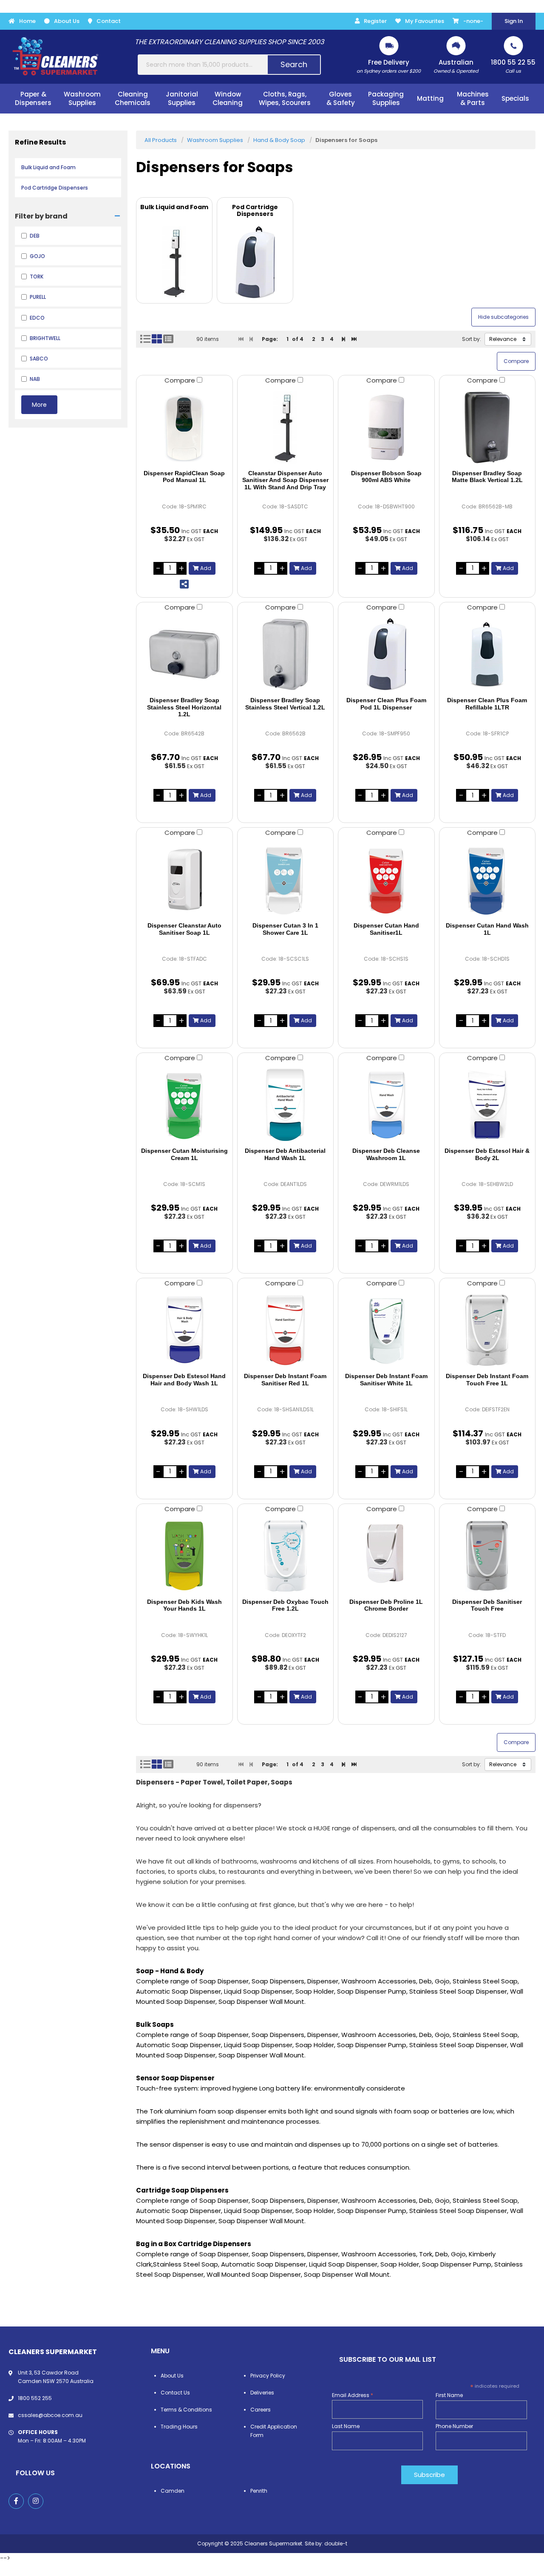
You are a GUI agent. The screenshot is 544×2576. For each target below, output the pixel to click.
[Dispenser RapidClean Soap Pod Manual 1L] (184, 427)
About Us (67, 21)
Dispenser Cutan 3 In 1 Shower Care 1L (285, 929)
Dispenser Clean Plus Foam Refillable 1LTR (487, 704)
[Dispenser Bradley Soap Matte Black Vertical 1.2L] (487, 427)
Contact (109, 21)
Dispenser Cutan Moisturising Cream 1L (184, 1154)
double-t (336, 2543)
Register (375, 21)
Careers (261, 2410)
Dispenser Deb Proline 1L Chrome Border (386, 1605)
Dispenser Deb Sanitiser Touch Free (487, 1605)
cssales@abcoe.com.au (50, 2415)
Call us (513, 66)
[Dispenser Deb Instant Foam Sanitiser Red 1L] (286, 1330)
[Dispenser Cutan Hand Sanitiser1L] (386, 879)
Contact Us (175, 2393)
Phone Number (454, 2426)
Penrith (259, 2491)
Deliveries (262, 2393)
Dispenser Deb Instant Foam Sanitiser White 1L (386, 1380)
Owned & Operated (456, 66)
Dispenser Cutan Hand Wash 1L (487, 929)
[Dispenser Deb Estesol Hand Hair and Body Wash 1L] (184, 1330)
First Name (449, 2395)
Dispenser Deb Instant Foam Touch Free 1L (487, 1380)
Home (27, 21)
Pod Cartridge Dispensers (55, 188)
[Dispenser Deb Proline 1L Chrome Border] (386, 1556)
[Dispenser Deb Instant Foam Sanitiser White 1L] (386, 1330)
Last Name (346, 2426)
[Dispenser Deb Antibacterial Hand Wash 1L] (286, 1105)
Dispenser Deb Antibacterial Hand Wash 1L (285, 1154)
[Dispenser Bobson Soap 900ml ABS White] (386, 427)
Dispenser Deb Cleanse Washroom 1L (386, 1154)
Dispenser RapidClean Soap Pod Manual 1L (184, 477)
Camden (173, 2491)
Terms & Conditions (186, 2410)
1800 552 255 (35, 2398)
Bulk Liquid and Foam (48, 167)
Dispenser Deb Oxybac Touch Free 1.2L (285, 1605)
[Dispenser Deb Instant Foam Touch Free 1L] (487, 1330)
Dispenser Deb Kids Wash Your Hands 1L (184, 1605)
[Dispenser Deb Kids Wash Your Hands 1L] (184, 1556)
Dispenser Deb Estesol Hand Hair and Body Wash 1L (184, 1380)
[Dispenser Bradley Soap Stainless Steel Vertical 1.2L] (286, 654)
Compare (181, 380)
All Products (161, 140)
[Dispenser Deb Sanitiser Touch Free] (487, 1556)
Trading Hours (179, 2427)
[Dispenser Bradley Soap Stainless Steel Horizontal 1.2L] (184, 654)
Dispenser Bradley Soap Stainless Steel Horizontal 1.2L (184, 707)
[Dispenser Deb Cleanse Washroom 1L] (386, 1105)
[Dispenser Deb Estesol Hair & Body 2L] (487, 1105)
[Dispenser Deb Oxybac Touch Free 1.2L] (286, 1556)
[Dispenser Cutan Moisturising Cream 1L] (184, 1105)
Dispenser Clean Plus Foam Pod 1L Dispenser (386, 704)
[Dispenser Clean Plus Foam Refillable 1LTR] (487, 654)
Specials (515, 98)
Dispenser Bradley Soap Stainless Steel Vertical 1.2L (285, 704)
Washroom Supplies (215, 140)
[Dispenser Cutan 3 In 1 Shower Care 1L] (286, 879)
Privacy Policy (268, 2376)
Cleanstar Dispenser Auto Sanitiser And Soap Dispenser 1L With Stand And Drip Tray (285, 480)
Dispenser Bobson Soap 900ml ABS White (386, 477)
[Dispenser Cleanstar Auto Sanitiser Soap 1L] (184, 879)
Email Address (353, 2395)
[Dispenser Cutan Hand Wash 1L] (487, 879)
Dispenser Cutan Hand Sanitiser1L (386, 929)
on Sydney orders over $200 (389, 66)
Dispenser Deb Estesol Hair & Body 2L (487, 1154)
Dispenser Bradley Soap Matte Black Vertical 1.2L (487, 477)
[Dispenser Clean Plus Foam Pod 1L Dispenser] (386, 654)
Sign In (514, 21)
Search (294, 64)
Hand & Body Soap (279, 140)
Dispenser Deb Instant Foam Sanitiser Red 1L (285, 1380)
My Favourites (425, 21)
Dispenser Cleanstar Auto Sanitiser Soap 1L (184, 929)
